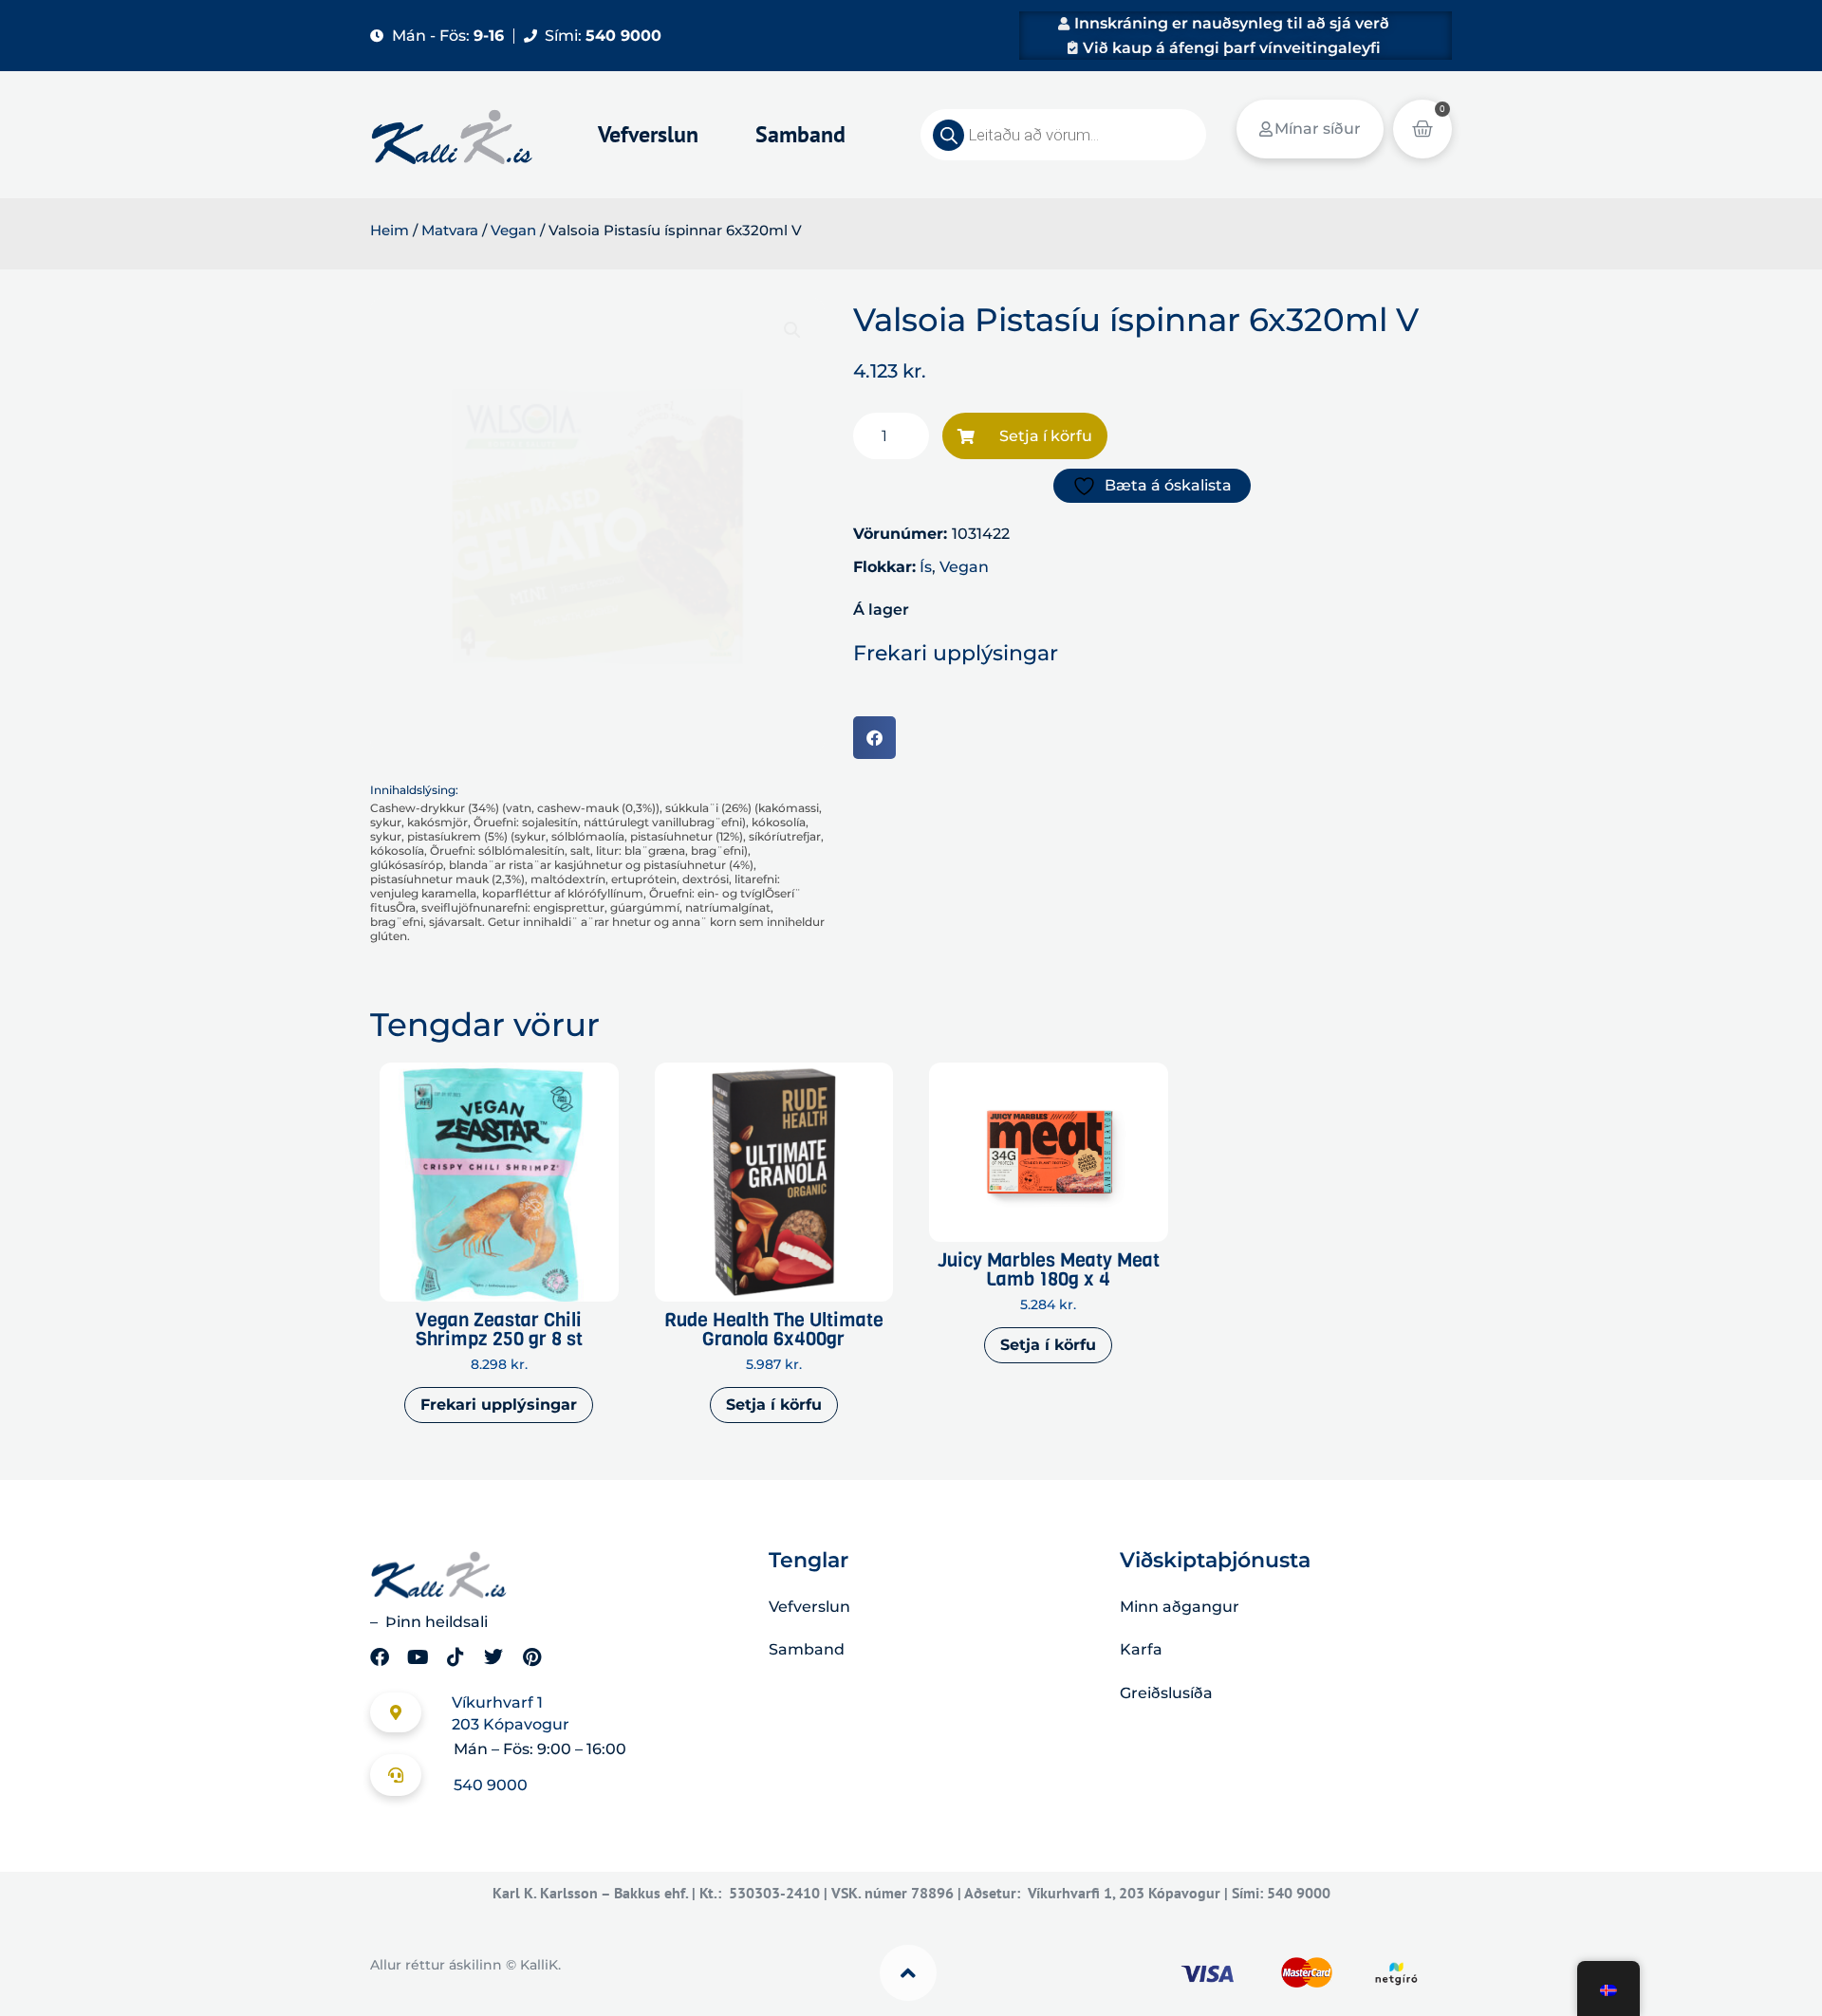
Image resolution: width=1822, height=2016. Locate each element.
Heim (390, 231)
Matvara (450, 231)
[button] (792, 330)
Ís (926, 567)
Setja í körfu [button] (774, 1405)
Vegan (513, 231)
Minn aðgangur (1180, 1607)
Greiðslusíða (1166, 1693)
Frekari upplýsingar (499, 1405)
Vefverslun (648, 134)
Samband (800, 134)
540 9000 (491, 1785)
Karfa (1141, 1649)
